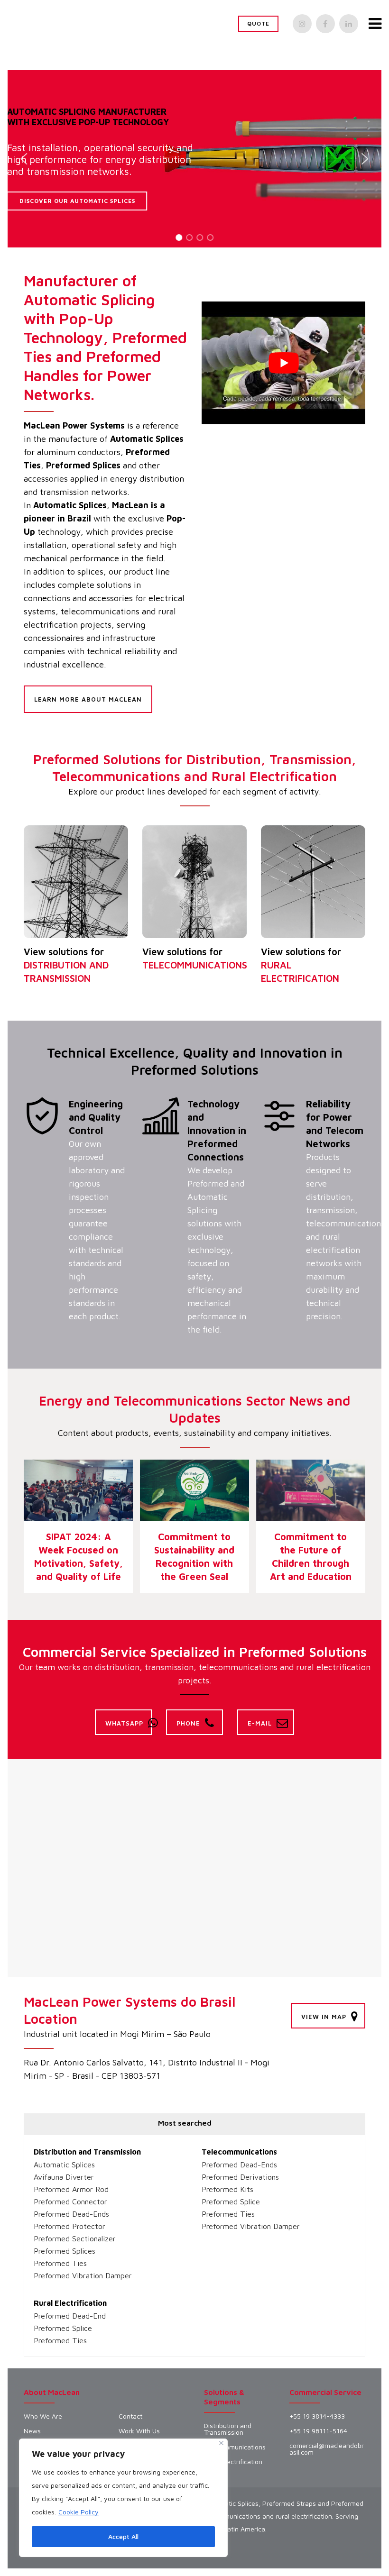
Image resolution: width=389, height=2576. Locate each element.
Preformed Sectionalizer (75, 2238)
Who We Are (43, 2416)
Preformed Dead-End (70, 2316)
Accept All (123, 2536)
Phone (188, 1723)
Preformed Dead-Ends (71, 2214)
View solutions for (66, 965)
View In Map (324, 2017)
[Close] (221, 2443)
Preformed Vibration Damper (83, 2275)
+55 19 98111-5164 (318, 2431)
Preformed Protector (69, 2226)
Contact (130, 2416)
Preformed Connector (70, 2201)
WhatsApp (124, 1723)
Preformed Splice (231, 2201)
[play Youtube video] (283, 363)
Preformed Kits (227, 2189)
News (32, 2431)
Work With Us (139, 2431)
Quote (258, 23)
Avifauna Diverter (64, 2177)
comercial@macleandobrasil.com (327, 2449)
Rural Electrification (70, 2303)
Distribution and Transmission (87, 2152)
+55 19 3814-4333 (317, 2416)
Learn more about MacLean (88, 699)
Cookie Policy (79, 2512)
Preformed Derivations (240, 2177)
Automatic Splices (64, 2165)
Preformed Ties (60, 2263)
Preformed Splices (65, 2251)
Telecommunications (239, 2152)
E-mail (260, 1723)
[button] (24, 159)
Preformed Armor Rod (71, 2189)
